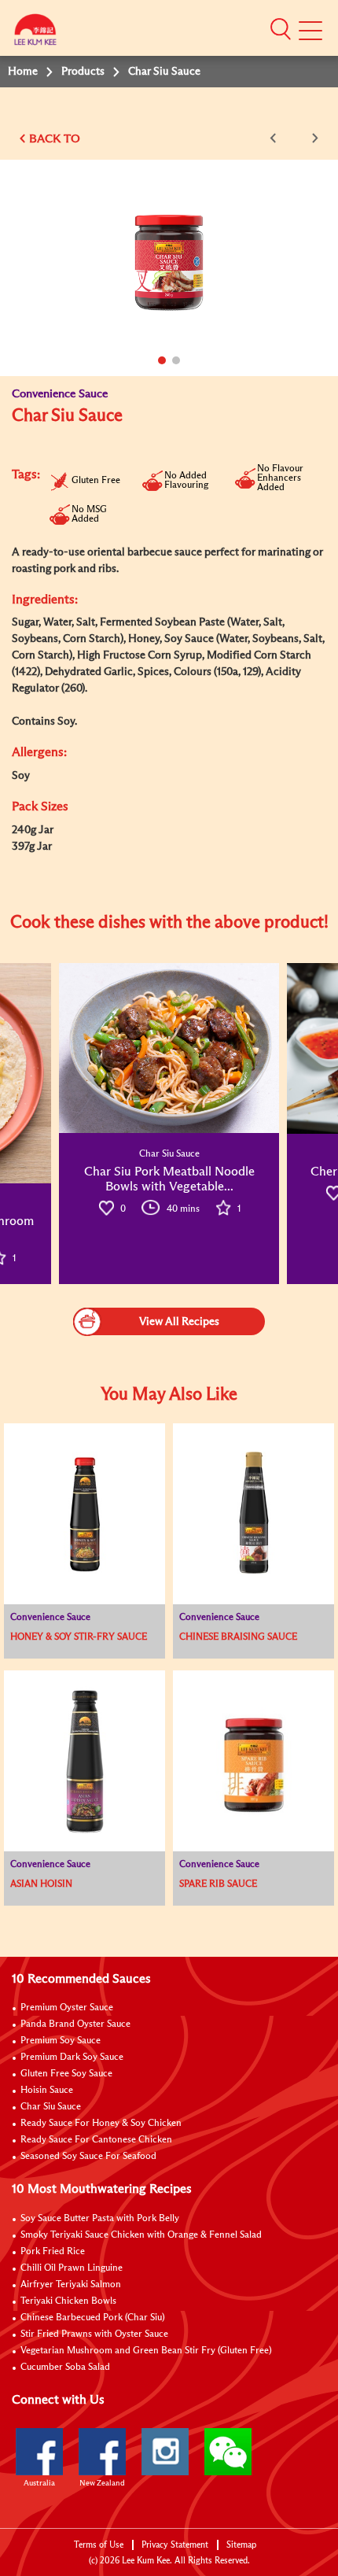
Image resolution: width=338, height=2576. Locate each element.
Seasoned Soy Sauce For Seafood (88, 2157)
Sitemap (241, 2545)
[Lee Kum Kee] (35, 33)
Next (312, 138)
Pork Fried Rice (53, 2252)
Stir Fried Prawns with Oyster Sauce (94, 2334)
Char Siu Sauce (51, 2107)
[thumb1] (169, 1048)
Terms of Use (99, 2545)
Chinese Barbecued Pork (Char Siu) (93, 2318)
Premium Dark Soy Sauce (72, 2057)
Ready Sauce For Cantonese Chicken (96, 2140)
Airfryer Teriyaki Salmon (71, 2285)
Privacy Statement (175, 2545)
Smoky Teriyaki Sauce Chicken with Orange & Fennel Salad (141, 2235)
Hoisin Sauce (47, 2091)
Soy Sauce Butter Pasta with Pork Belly (100, 2219)
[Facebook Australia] (39, 2452)
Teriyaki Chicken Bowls (68, 2301)
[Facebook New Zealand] (102, 2452)
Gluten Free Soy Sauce (66, 2074)
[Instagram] (165, 2452)
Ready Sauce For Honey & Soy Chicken (101, 2124)
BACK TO (55, 139)
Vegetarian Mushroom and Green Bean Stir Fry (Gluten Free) (146, 2351)
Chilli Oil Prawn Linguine (72, 2268)
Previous (276, 138)
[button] (281, 29)
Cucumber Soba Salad (65, 2367)
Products (83, 72)
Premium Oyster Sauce (67, 2008)
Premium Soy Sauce (61, 2041)
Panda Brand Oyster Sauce (75, 2024)
